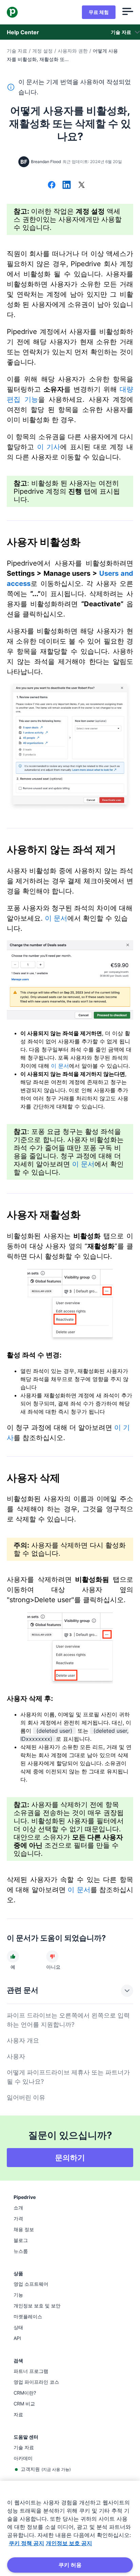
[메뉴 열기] (128, 12)
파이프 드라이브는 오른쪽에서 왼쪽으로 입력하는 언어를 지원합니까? (68, 2020)
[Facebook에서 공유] (52, 185)
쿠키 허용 (70, 2565)
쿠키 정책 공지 (27, 2543)
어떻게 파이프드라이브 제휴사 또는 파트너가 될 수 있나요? (68, 2077)
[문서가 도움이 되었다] (13, 1956)
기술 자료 (17, 51)
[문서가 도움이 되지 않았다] (52, 1956)
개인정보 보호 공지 (69, 2543)
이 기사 (49, 447)
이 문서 (56, 918)
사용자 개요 (23, 2040)
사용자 (16, 2056)
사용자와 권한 (73, 51)
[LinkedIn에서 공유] (67, 185)
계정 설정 (42, 51)
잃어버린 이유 (26, 2097)
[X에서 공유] (82, 185)
